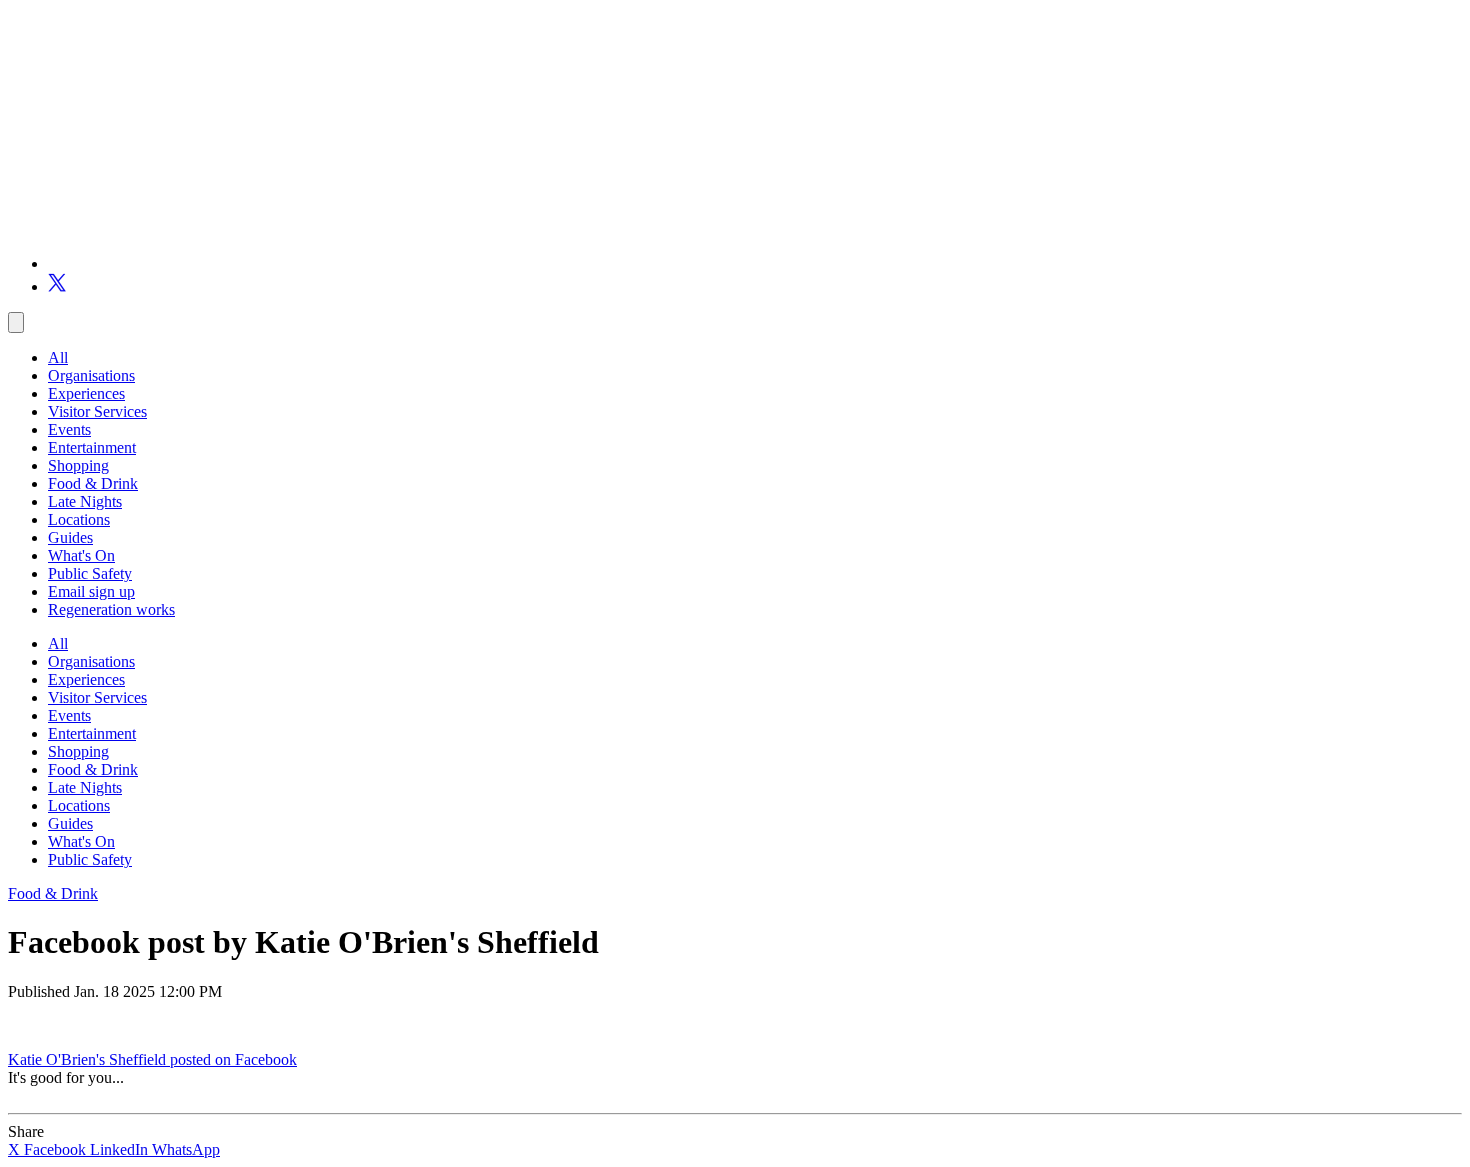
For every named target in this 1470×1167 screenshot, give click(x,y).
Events (69, 429)
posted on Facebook (233, 1059)
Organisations (91, 375)
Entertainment (92, 447)
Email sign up (91, 591)
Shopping (78, 465)
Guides (70, 537)
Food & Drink (93, 483)
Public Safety (90, 573)
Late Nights (85, 501)
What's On (81, 555)
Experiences (86, 393)
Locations (79, 519)
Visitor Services (97, 411)
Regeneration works (111, 609)
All (58, 357)
